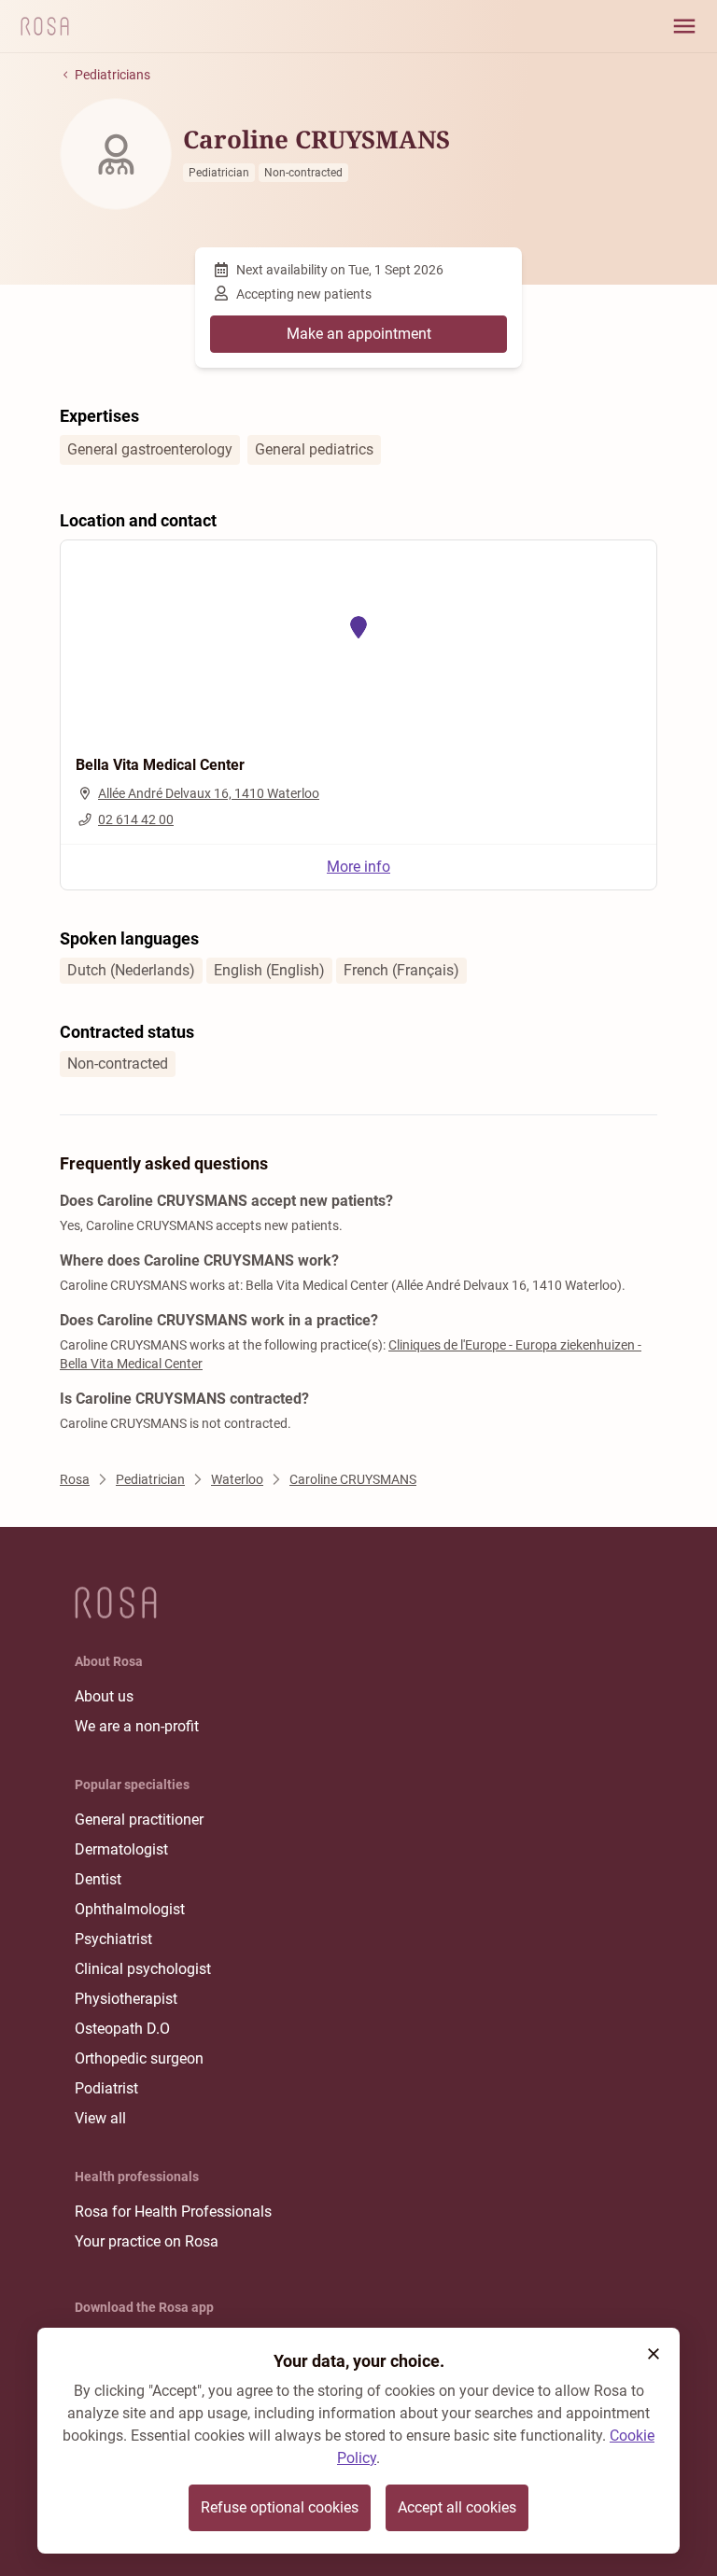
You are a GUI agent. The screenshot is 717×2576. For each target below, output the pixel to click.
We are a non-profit (137, 1726)
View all (100, 2118)
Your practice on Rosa (147, 2241)
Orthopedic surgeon (139, 2058)
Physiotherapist (126, 1999)
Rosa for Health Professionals (173, 2212)
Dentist (98, 1879)
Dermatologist (121, 1849)
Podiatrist (106, 2088)
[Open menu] (684, 26)
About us (104, 1696)
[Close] (654, 2354)
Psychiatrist (113, 1939)
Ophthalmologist (130, 1909)
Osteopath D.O (122, 2029)
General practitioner (139, 1820)
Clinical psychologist (143, 1969)
